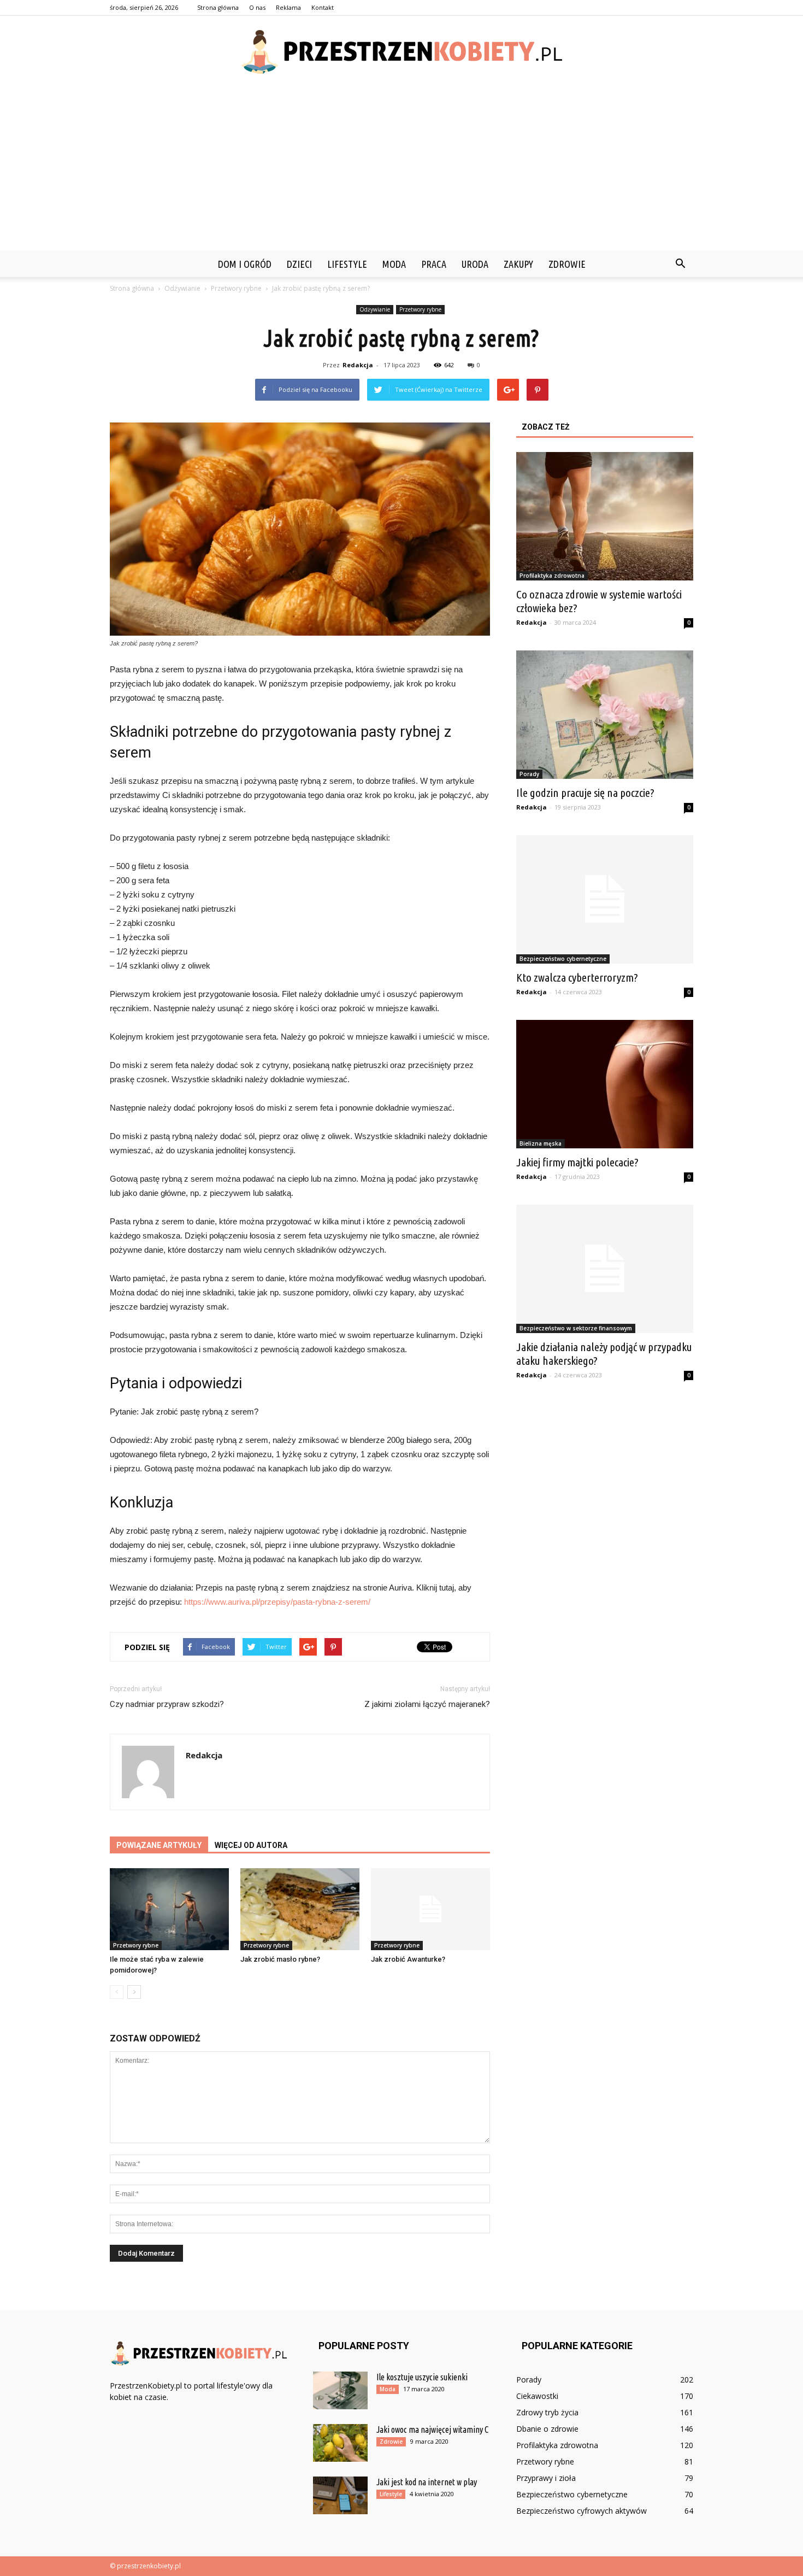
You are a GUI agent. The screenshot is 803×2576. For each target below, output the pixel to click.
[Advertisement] (401, 169)
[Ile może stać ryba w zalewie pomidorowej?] (169, 1909)
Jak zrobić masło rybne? (280, 1959)
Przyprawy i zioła (546, 2478)
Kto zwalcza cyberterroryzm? (577, 977)
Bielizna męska (541, 1143)
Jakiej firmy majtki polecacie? (577, 1162)
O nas (257, 7)
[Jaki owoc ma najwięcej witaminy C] (340, 2443)
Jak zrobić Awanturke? (408, 1959)
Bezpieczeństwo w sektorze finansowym (576, 1328)
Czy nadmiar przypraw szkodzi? (167, 1704)
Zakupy (518, 264)
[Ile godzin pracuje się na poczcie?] (605, 715)
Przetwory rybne (420, 309)
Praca (434, 264)
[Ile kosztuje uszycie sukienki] (340, 2390)
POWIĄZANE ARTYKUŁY (159, 1845)
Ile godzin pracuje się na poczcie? (585, 793)
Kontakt (323, 7)
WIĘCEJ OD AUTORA (251, 1845)
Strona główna (218, 7)
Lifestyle (347, 264)
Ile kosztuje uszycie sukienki (422, 2377)
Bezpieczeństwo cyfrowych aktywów (581, 2511)
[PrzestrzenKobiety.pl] (401, 52)
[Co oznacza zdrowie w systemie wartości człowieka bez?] (605, 516)
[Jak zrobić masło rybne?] (300, 1909)
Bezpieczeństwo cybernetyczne (563, 959)
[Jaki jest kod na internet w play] (340, 2495)
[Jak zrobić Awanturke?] (430, 1909)
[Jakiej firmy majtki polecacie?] (605, 1084)
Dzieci (299, 264)
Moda (394, 264)
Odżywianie (375, 309)
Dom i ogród (245, 264)
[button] (680, 264)
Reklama (288, 7)
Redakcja (358, 365)
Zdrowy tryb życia (547, 2412)
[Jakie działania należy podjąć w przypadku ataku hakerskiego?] (605, 1269)
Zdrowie (567, 264)
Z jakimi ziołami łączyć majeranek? (427, 1704)
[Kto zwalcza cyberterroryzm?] (605, 899)
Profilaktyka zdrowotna (552, 576)
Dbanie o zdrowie (547, 2429)
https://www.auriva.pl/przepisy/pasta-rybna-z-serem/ (277, 1602)
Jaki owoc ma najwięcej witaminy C (432, 2430)
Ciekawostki (537, 2396)
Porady (529, 774)
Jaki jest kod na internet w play (427, 2482)
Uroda (475, 264)
